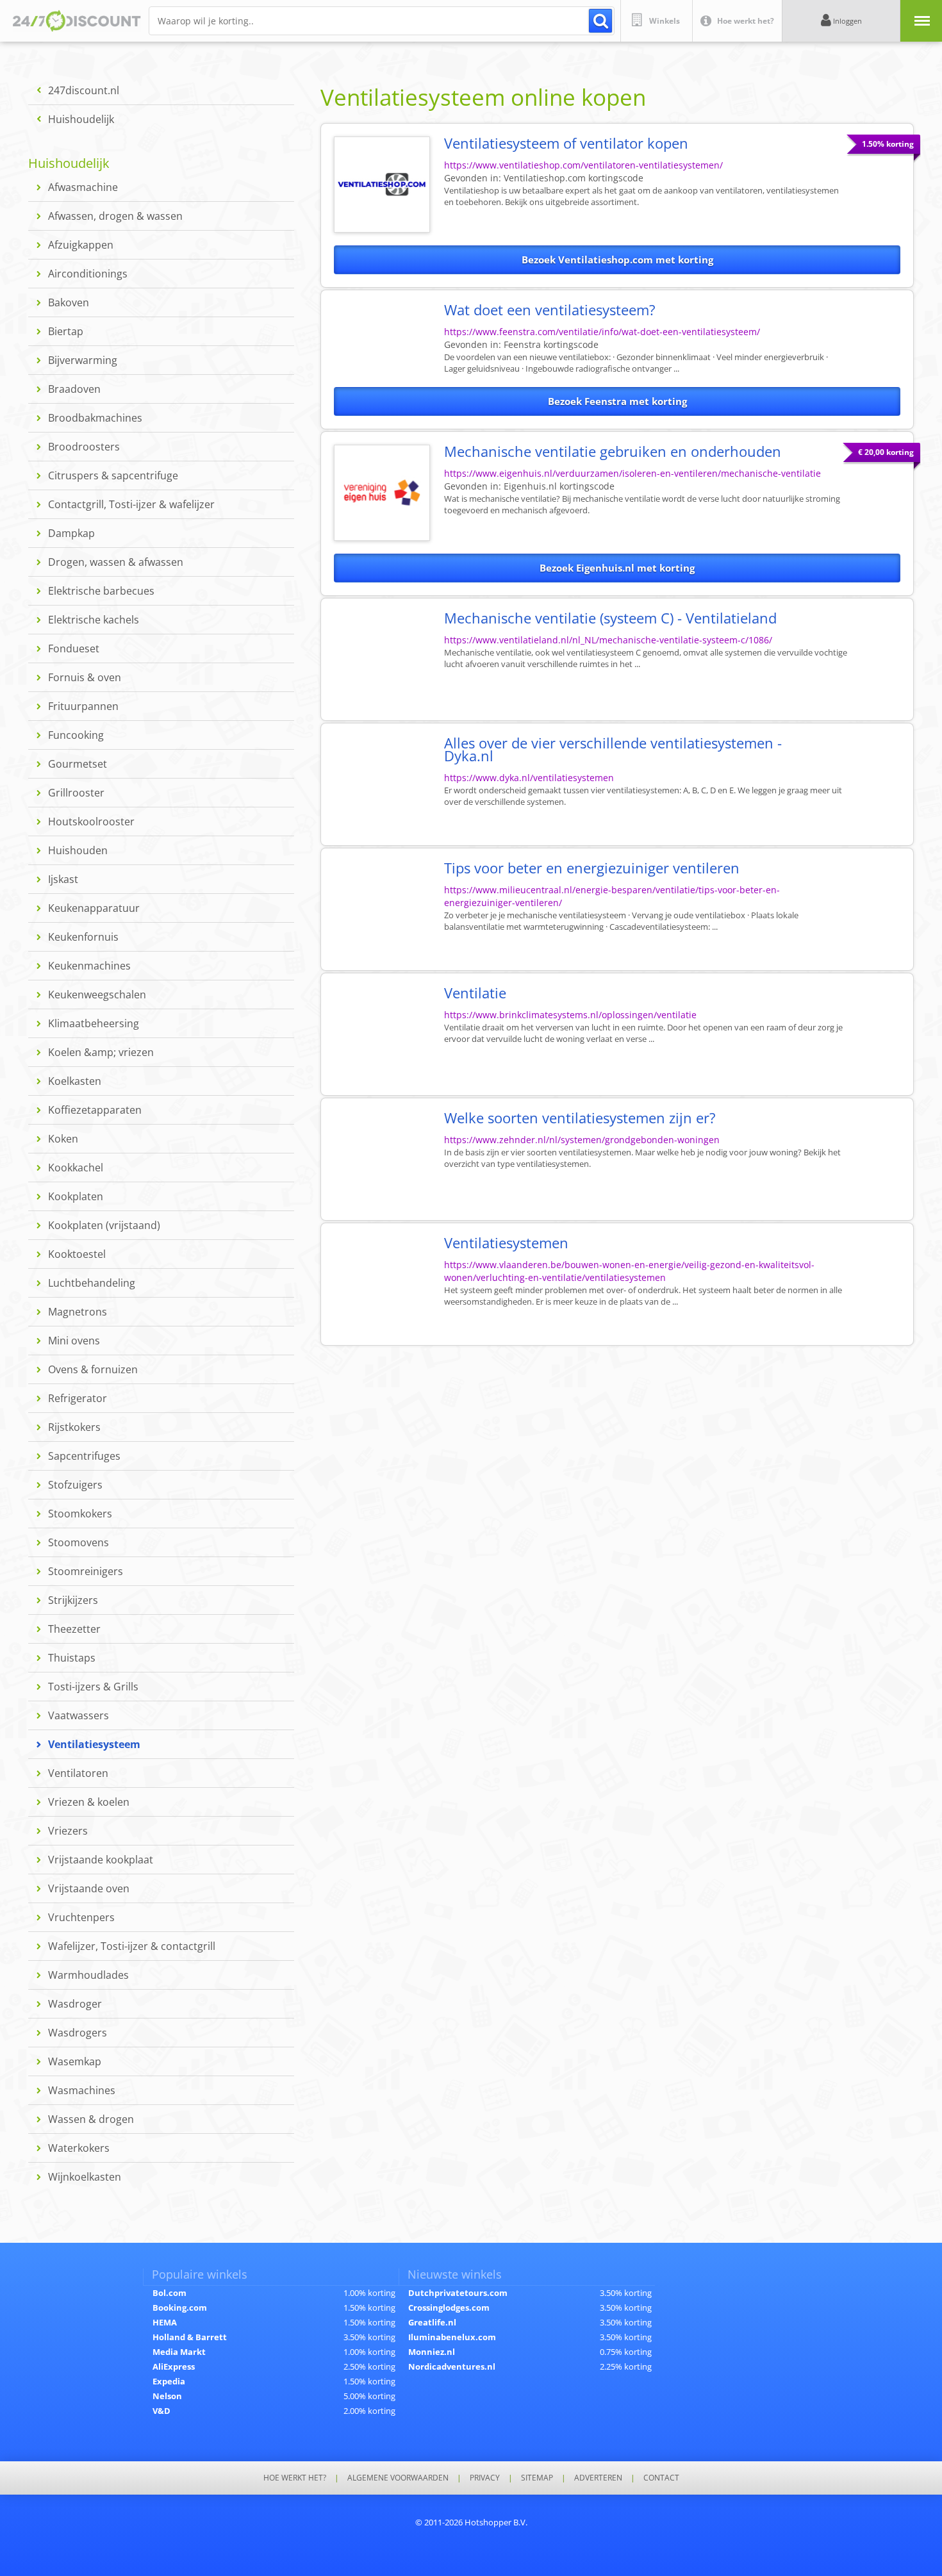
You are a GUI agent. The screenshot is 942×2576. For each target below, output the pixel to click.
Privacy (485, 2478)
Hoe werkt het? (295, 2478)
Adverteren (598, 2478)
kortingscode (574, 178)
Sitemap (537, 2478)
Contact (661, 2478)
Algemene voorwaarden (398, 2478)
